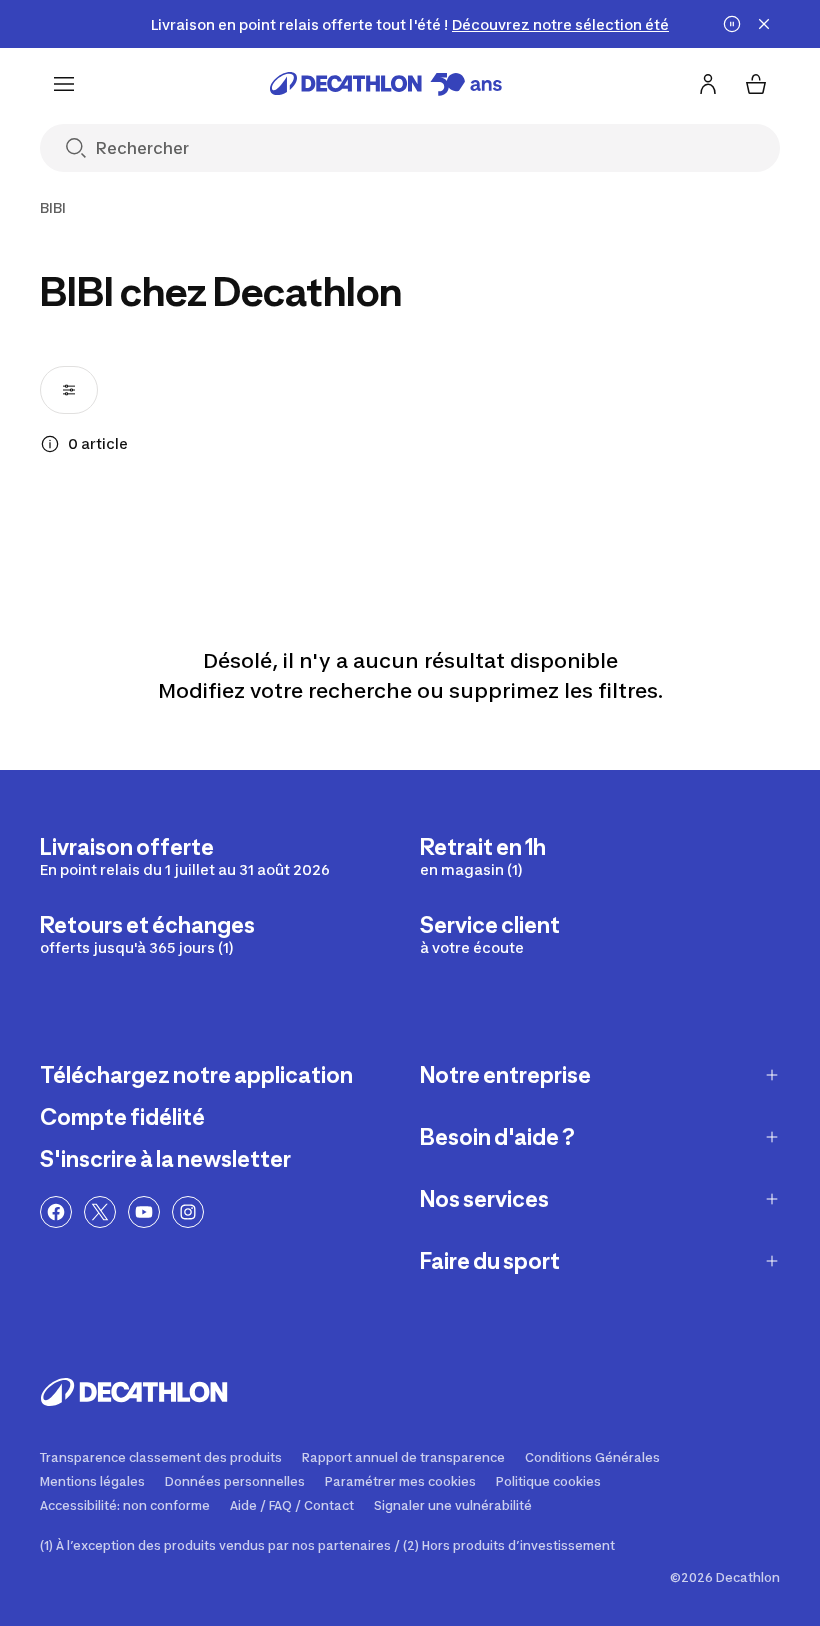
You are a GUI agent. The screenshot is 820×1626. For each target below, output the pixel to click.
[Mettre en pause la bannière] (732, 24)
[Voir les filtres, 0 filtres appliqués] (69, 390)
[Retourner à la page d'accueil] (386, 84)
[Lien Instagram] (188, 1212)
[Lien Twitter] (100, 1212)
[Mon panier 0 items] (756, 84)
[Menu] (64, 84)
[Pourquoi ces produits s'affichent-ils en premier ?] (50, 444)
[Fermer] (764, 24)
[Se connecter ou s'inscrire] (708, 84)
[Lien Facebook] (56, 1212)
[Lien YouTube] (144, 1212)
